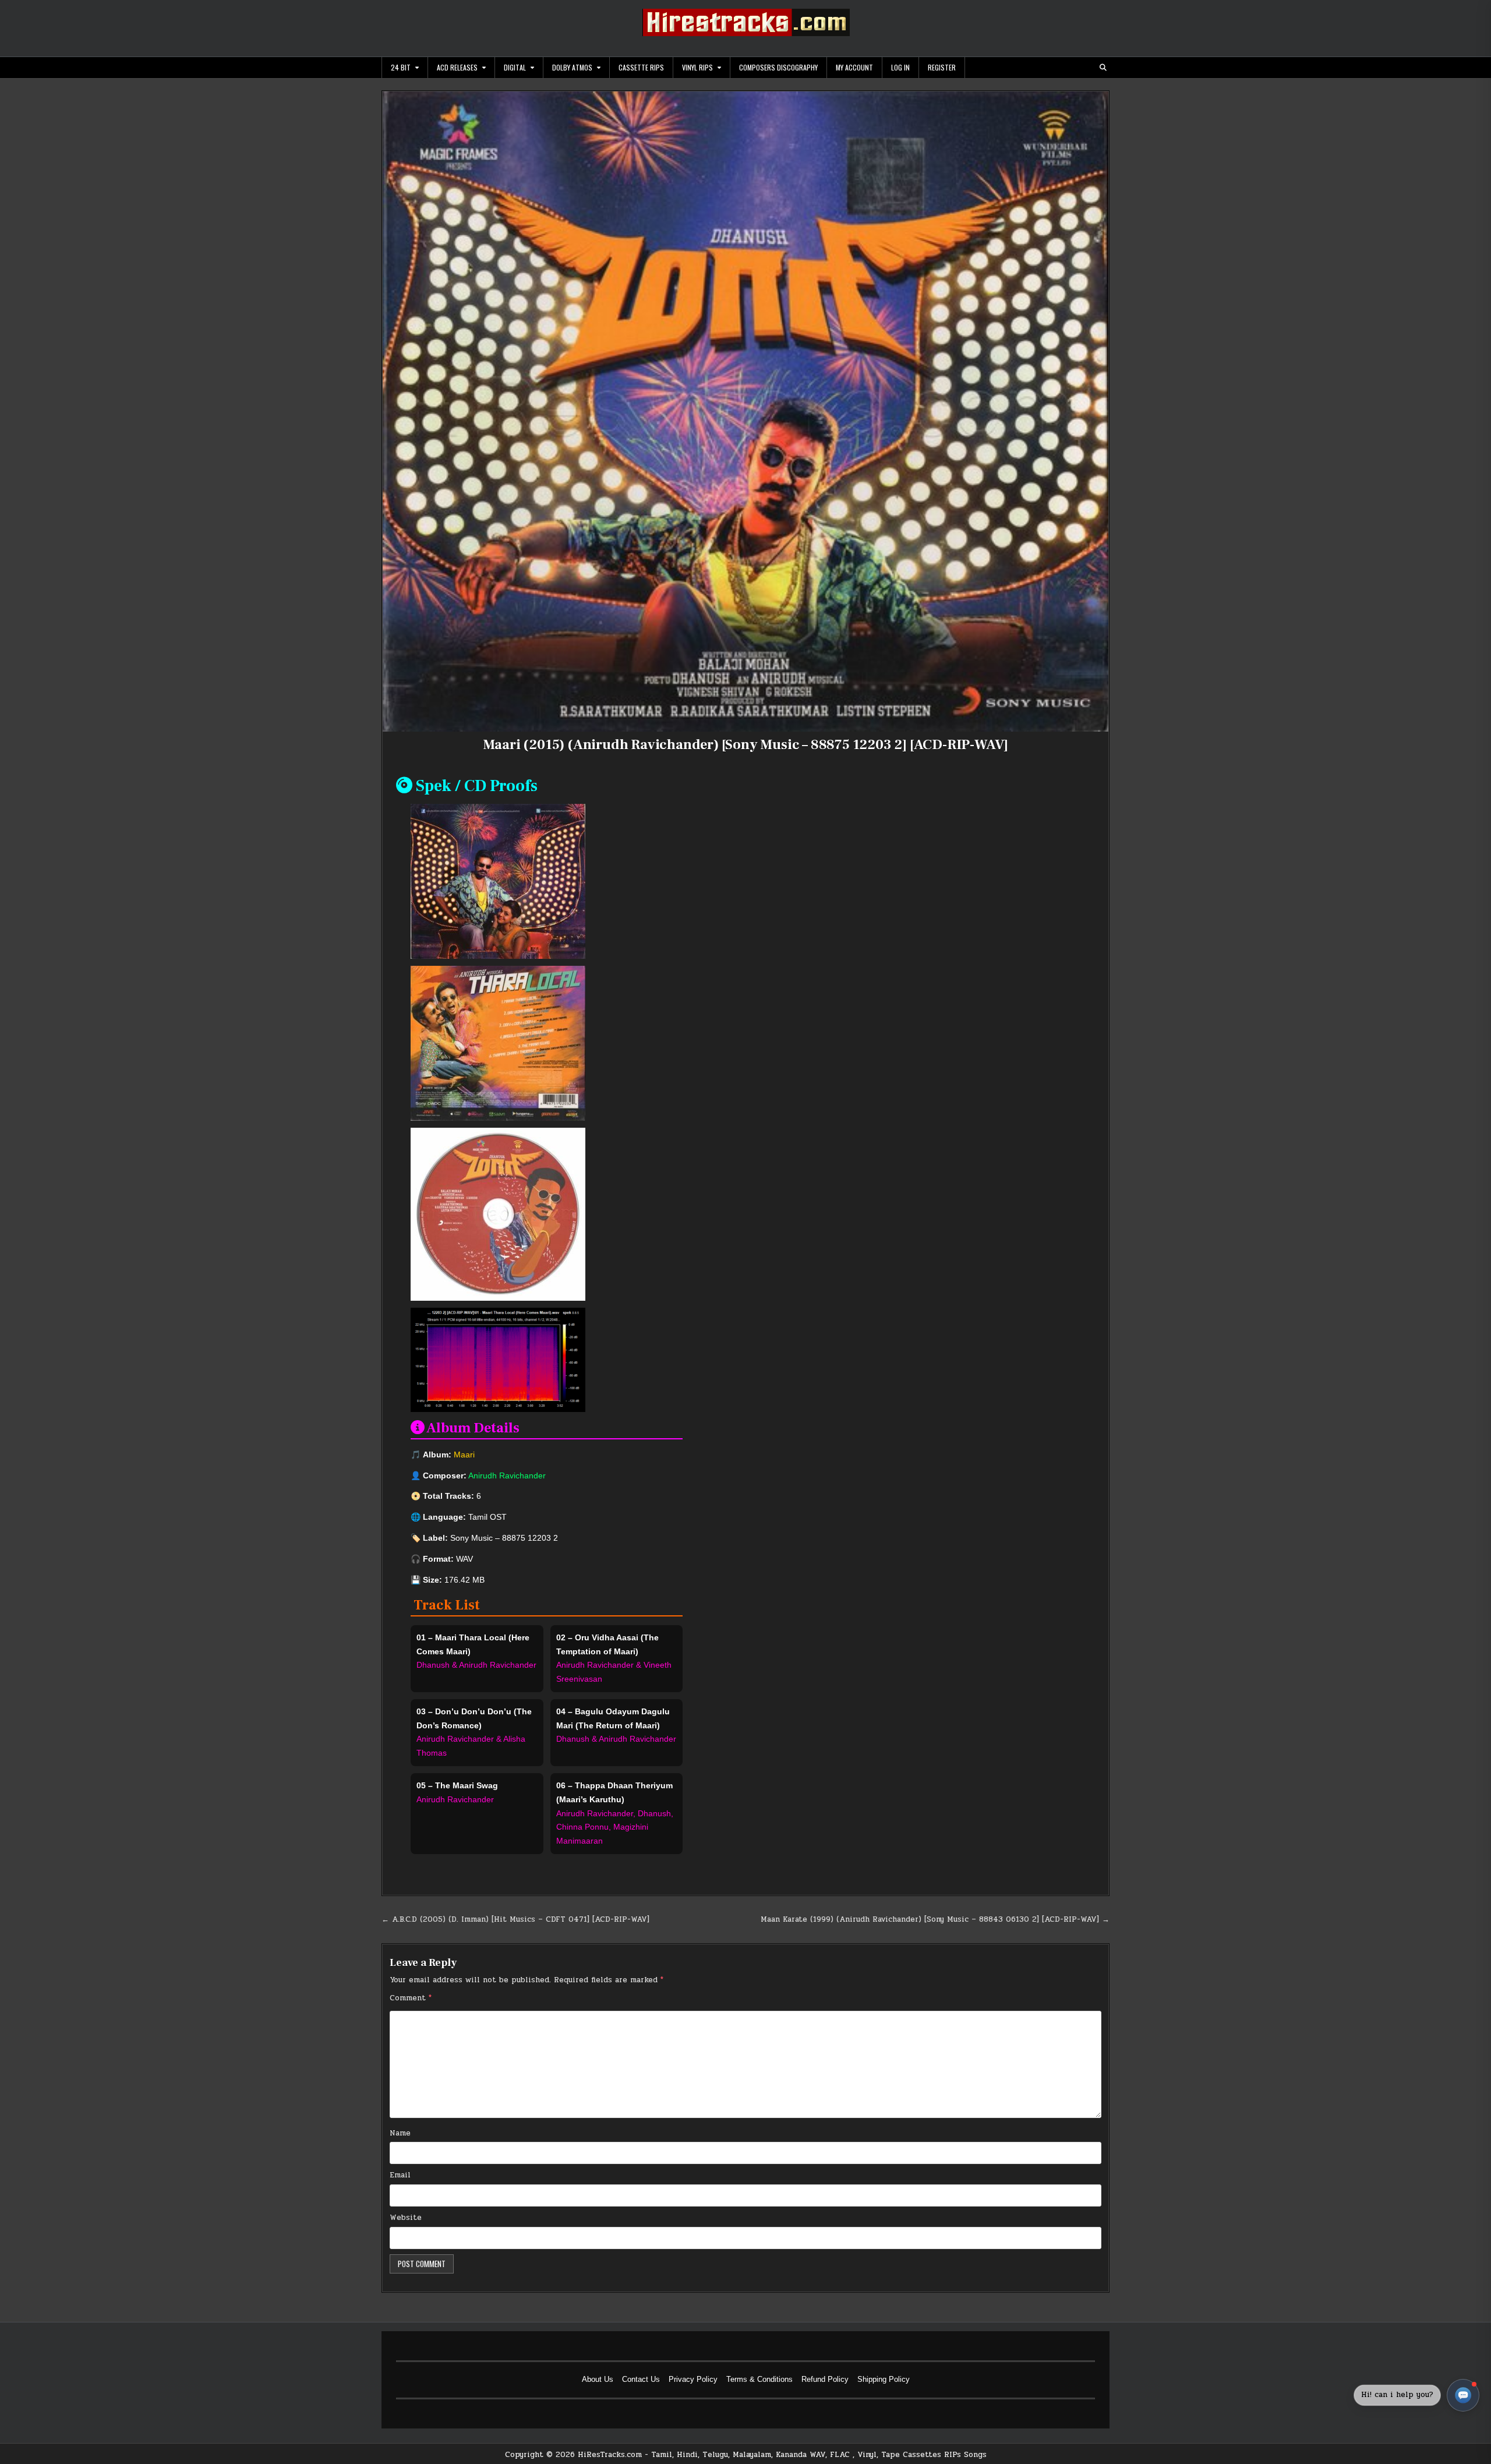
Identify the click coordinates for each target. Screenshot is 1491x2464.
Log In (900, 67)
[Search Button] (1103, 68)
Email (400, 2175)
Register (942, 67)
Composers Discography (778, 67)
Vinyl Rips (697, 67)
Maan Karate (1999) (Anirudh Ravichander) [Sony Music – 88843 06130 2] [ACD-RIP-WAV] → (935, 1919)
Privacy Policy (693, 2379)
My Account (854, 67)
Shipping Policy (884, 2379)
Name (400, 2133)
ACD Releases (457, 67)
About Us (598, 2379)
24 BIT (401, 67)
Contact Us (641, 2379)
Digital (515, 67)
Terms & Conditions (759, 2379)
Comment (411, 1998)
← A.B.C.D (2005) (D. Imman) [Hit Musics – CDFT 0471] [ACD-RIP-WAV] (515, 1919)
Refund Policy (825, 2379)
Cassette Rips (641, 67)
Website (406, 2218)
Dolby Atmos (572, 67)
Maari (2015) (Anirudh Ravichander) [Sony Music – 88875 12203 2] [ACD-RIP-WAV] (746, 745)
